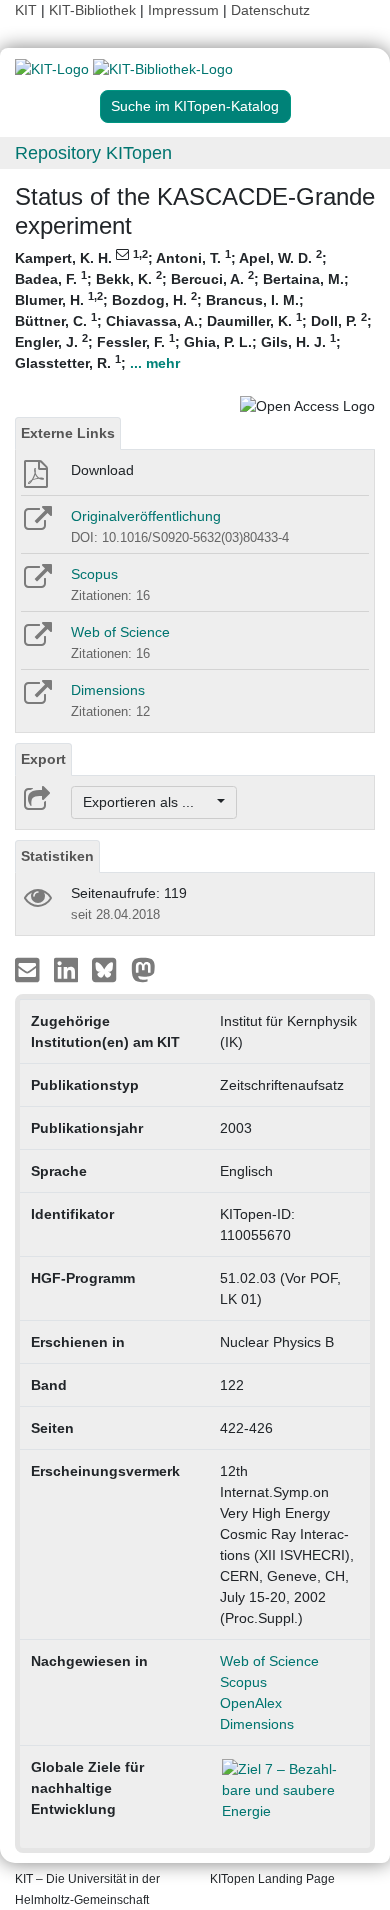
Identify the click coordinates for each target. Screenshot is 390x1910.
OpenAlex (251, 1703)
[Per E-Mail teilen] (29, 969)
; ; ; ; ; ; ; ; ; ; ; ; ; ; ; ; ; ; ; (193, 309)
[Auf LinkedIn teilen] (68, 969)
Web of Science (120, 632)
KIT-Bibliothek (94, 10)
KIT (26, 10)
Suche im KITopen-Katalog (195, 106)
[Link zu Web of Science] (36, 641)
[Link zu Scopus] (36, 583)
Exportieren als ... (148, 802)
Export (43, 759)
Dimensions (108, 690)
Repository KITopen (93, 153)
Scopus (94, 574)
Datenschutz (270, 10)
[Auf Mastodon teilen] (143, 969)
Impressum (183, 10)
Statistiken (57, 856)
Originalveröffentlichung (146, 516)
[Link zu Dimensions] (36, 699)
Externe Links (68, 433)
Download (102, 470)
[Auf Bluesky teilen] (109, 969)
